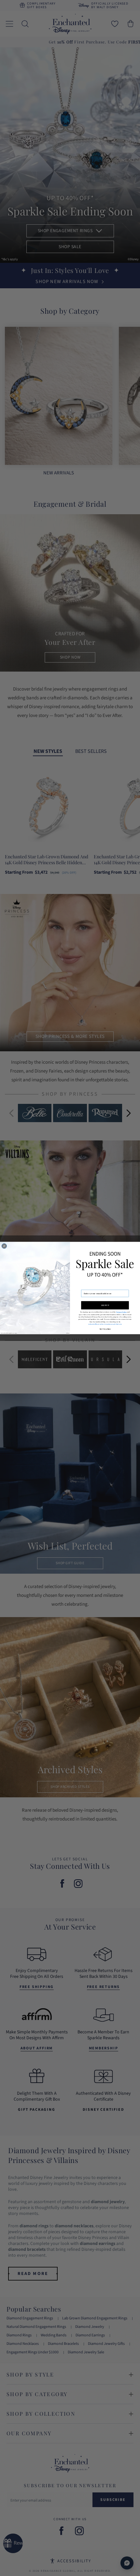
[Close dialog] (4, 1246)
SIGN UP (105, 1305)
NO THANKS (105, 1329)
